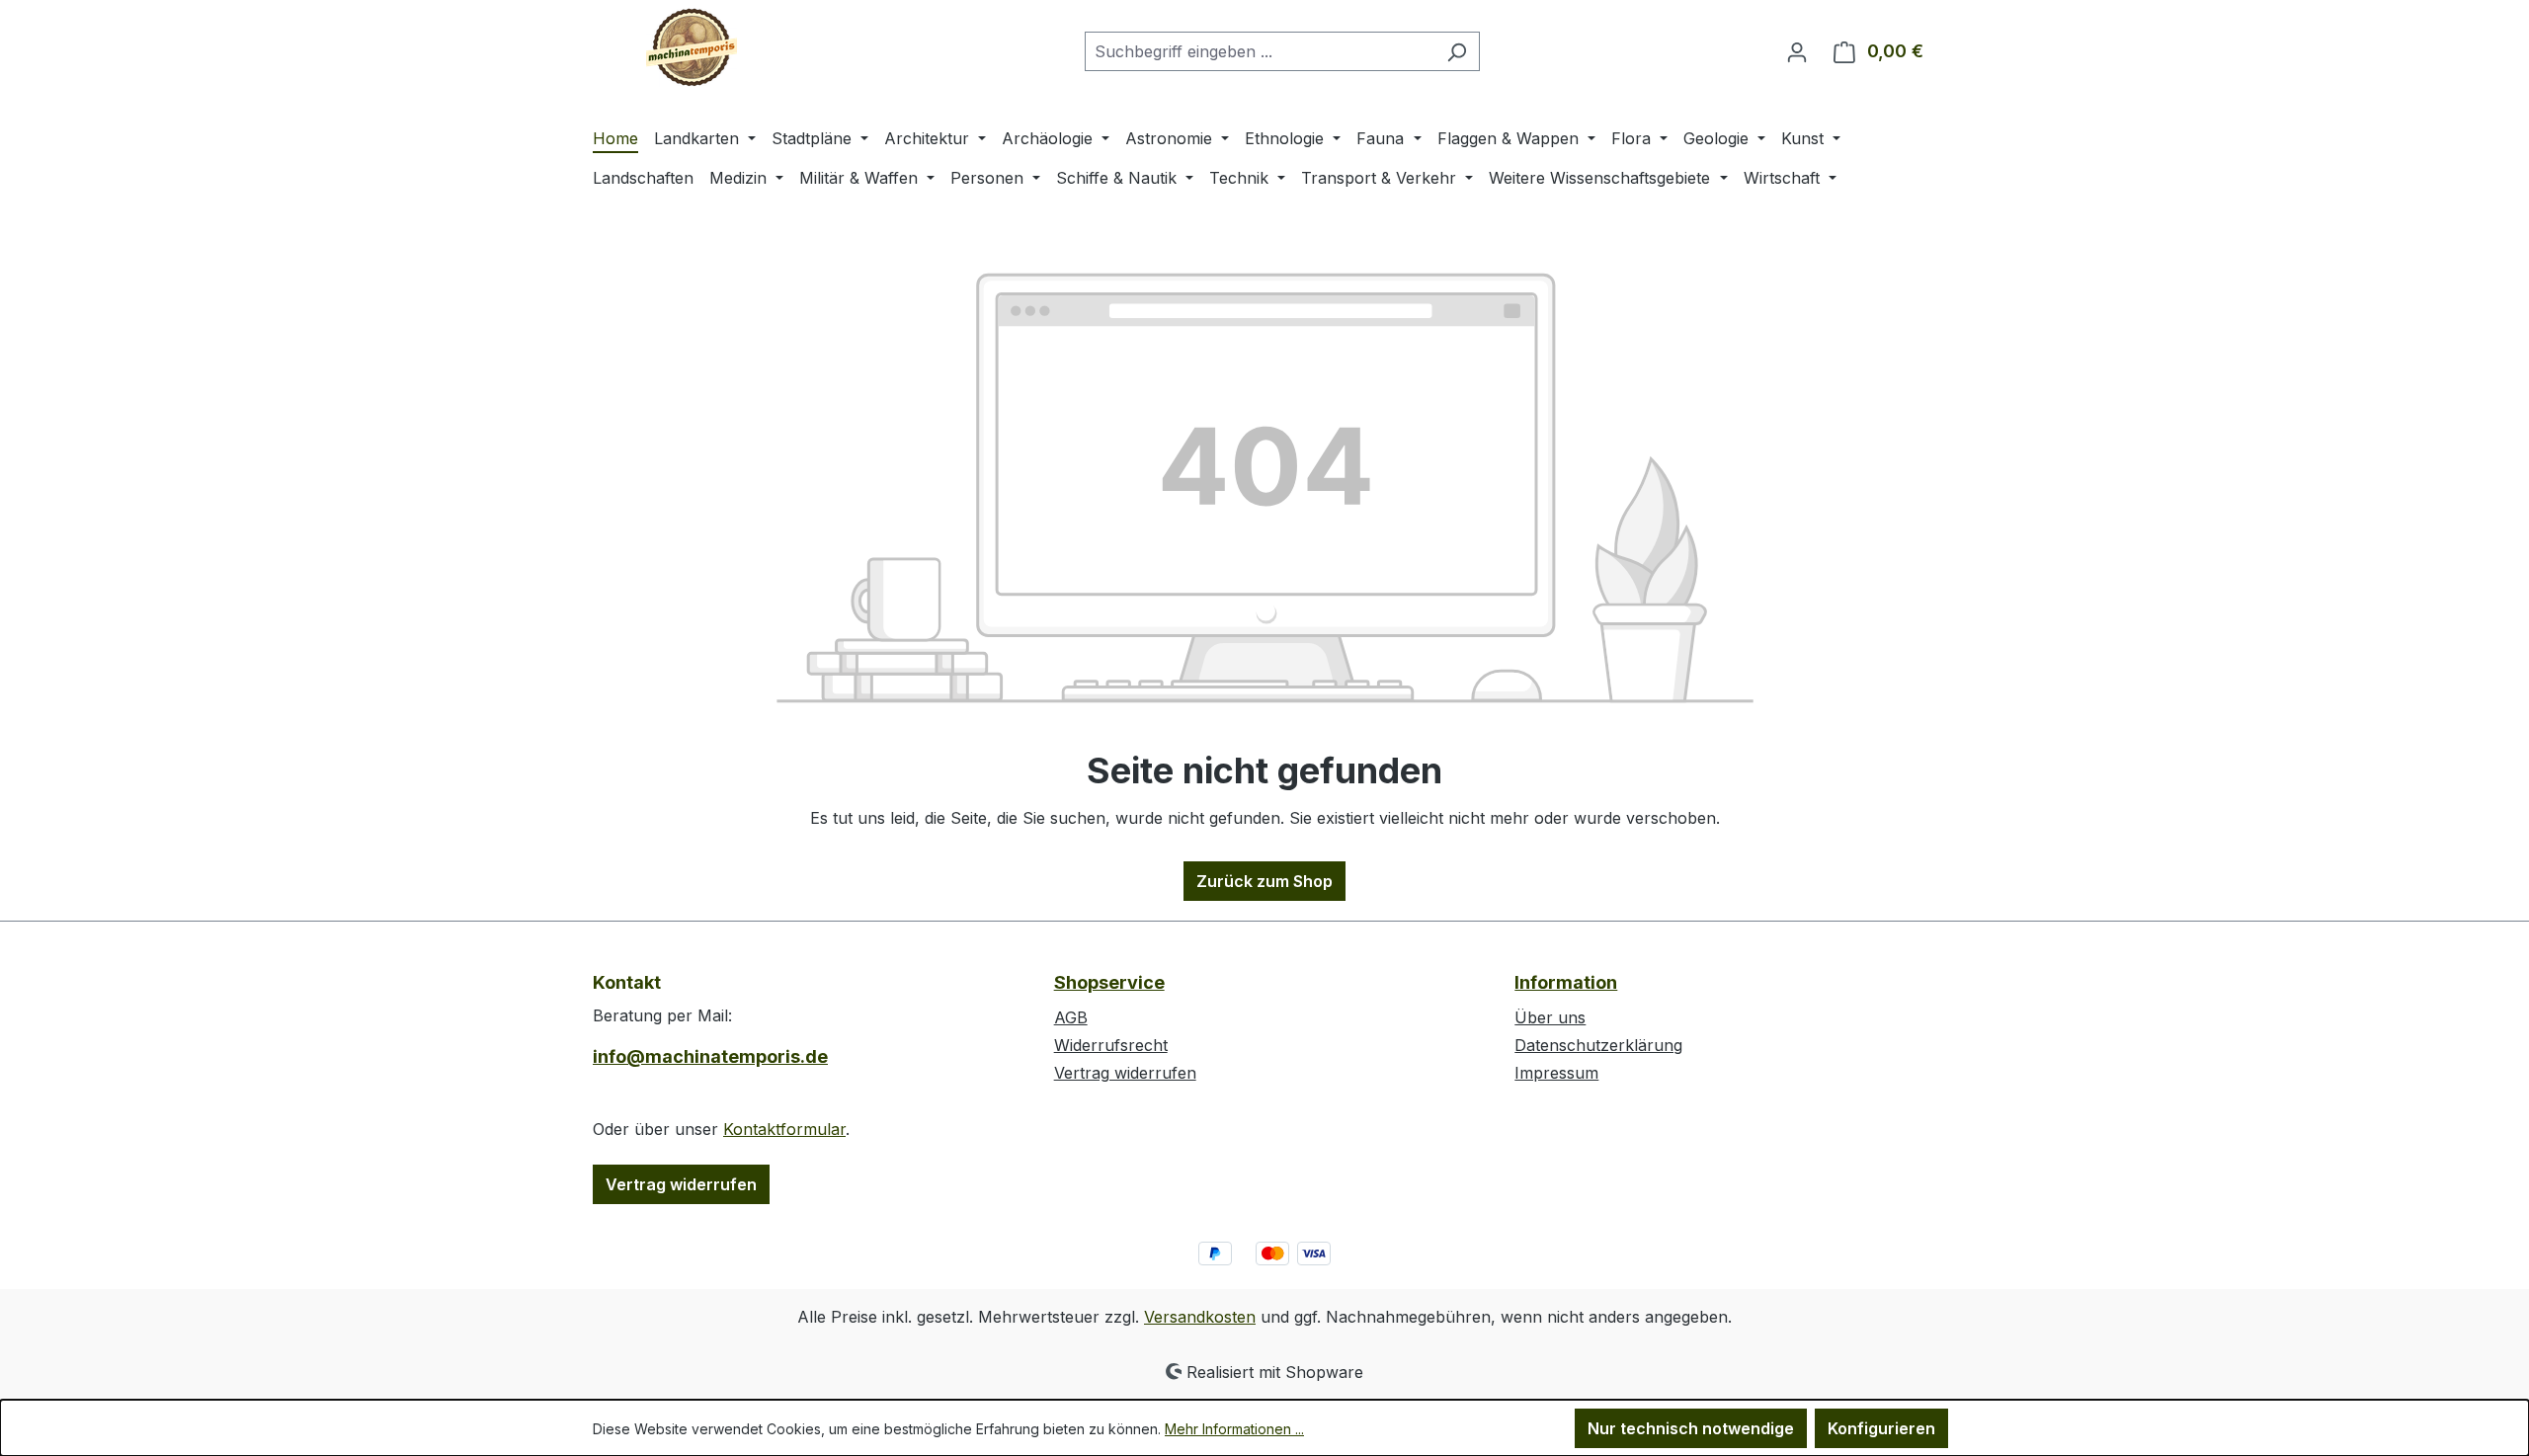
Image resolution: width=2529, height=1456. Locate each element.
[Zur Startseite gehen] (692, 47)
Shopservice (1109, 982)
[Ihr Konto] (1797, 51)
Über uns (1550, 1017)
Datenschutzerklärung (1598, 1045)
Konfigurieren (1881, 1428)
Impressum (1556, 1073)
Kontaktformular (784, 1129)
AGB (1071, 1017)
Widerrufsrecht (1111, 1045)
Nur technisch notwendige (1691, 1428)
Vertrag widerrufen (681, 1184)
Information (1566, 982)
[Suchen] (1457, 51)
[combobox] (1260, 51)
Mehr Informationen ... (1234, 1429)
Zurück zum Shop (1264, 881)
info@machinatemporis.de (710, 1056)
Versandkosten (1200, 1317)
